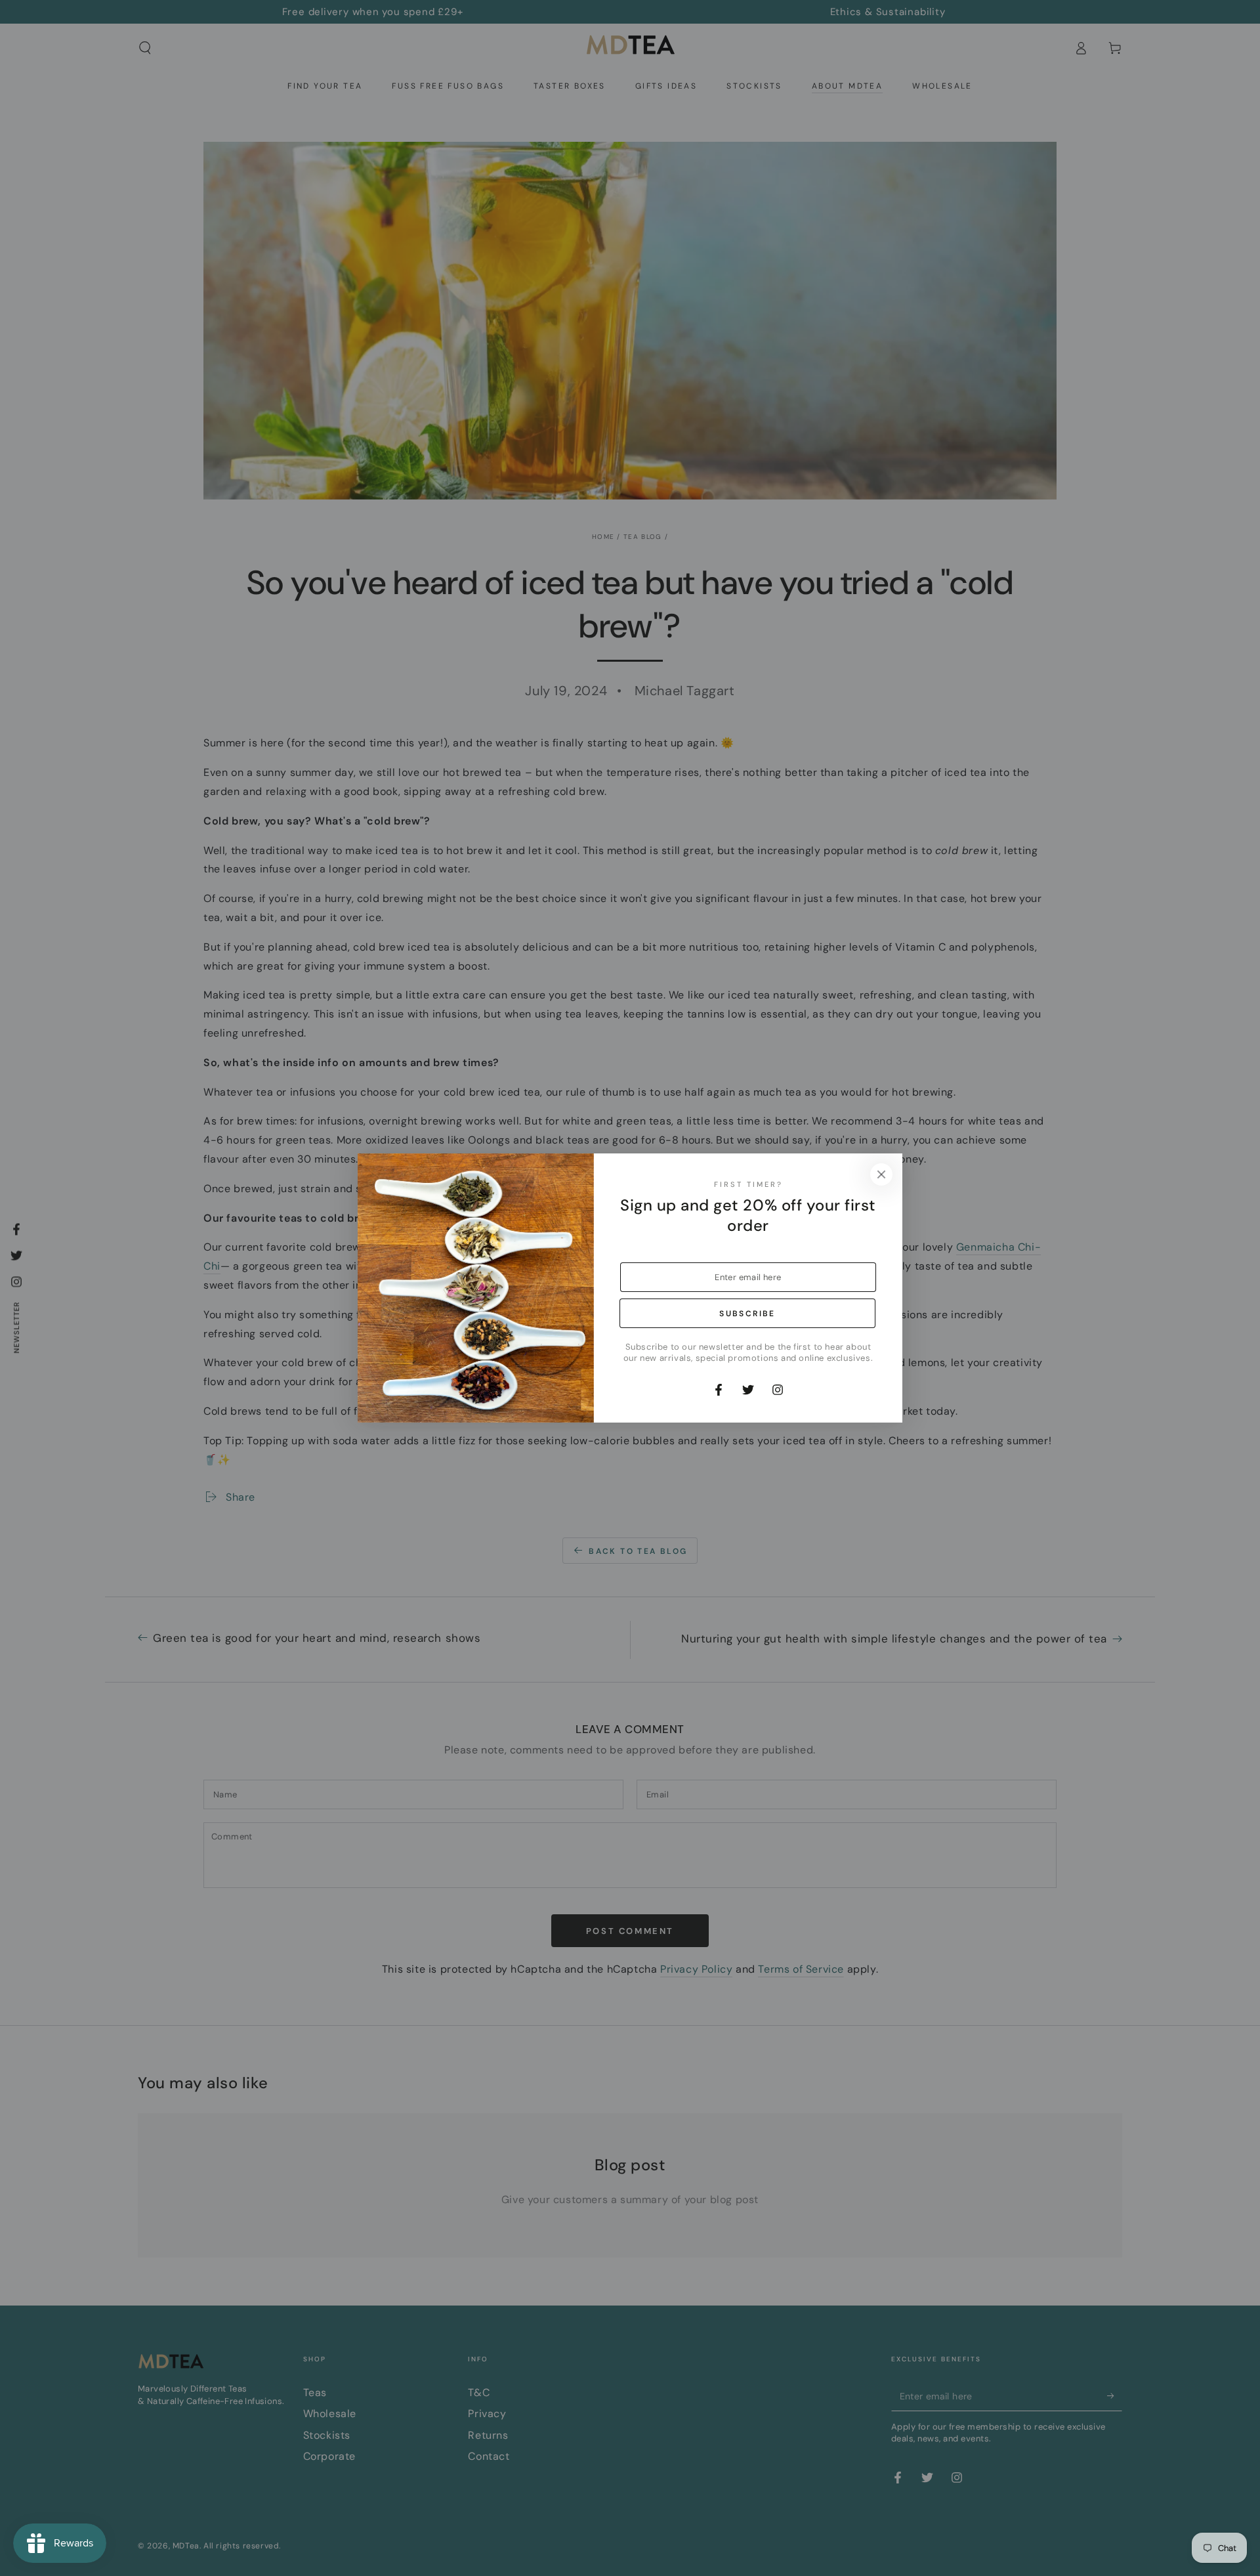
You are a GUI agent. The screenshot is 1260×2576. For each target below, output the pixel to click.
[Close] (881, 1174)
